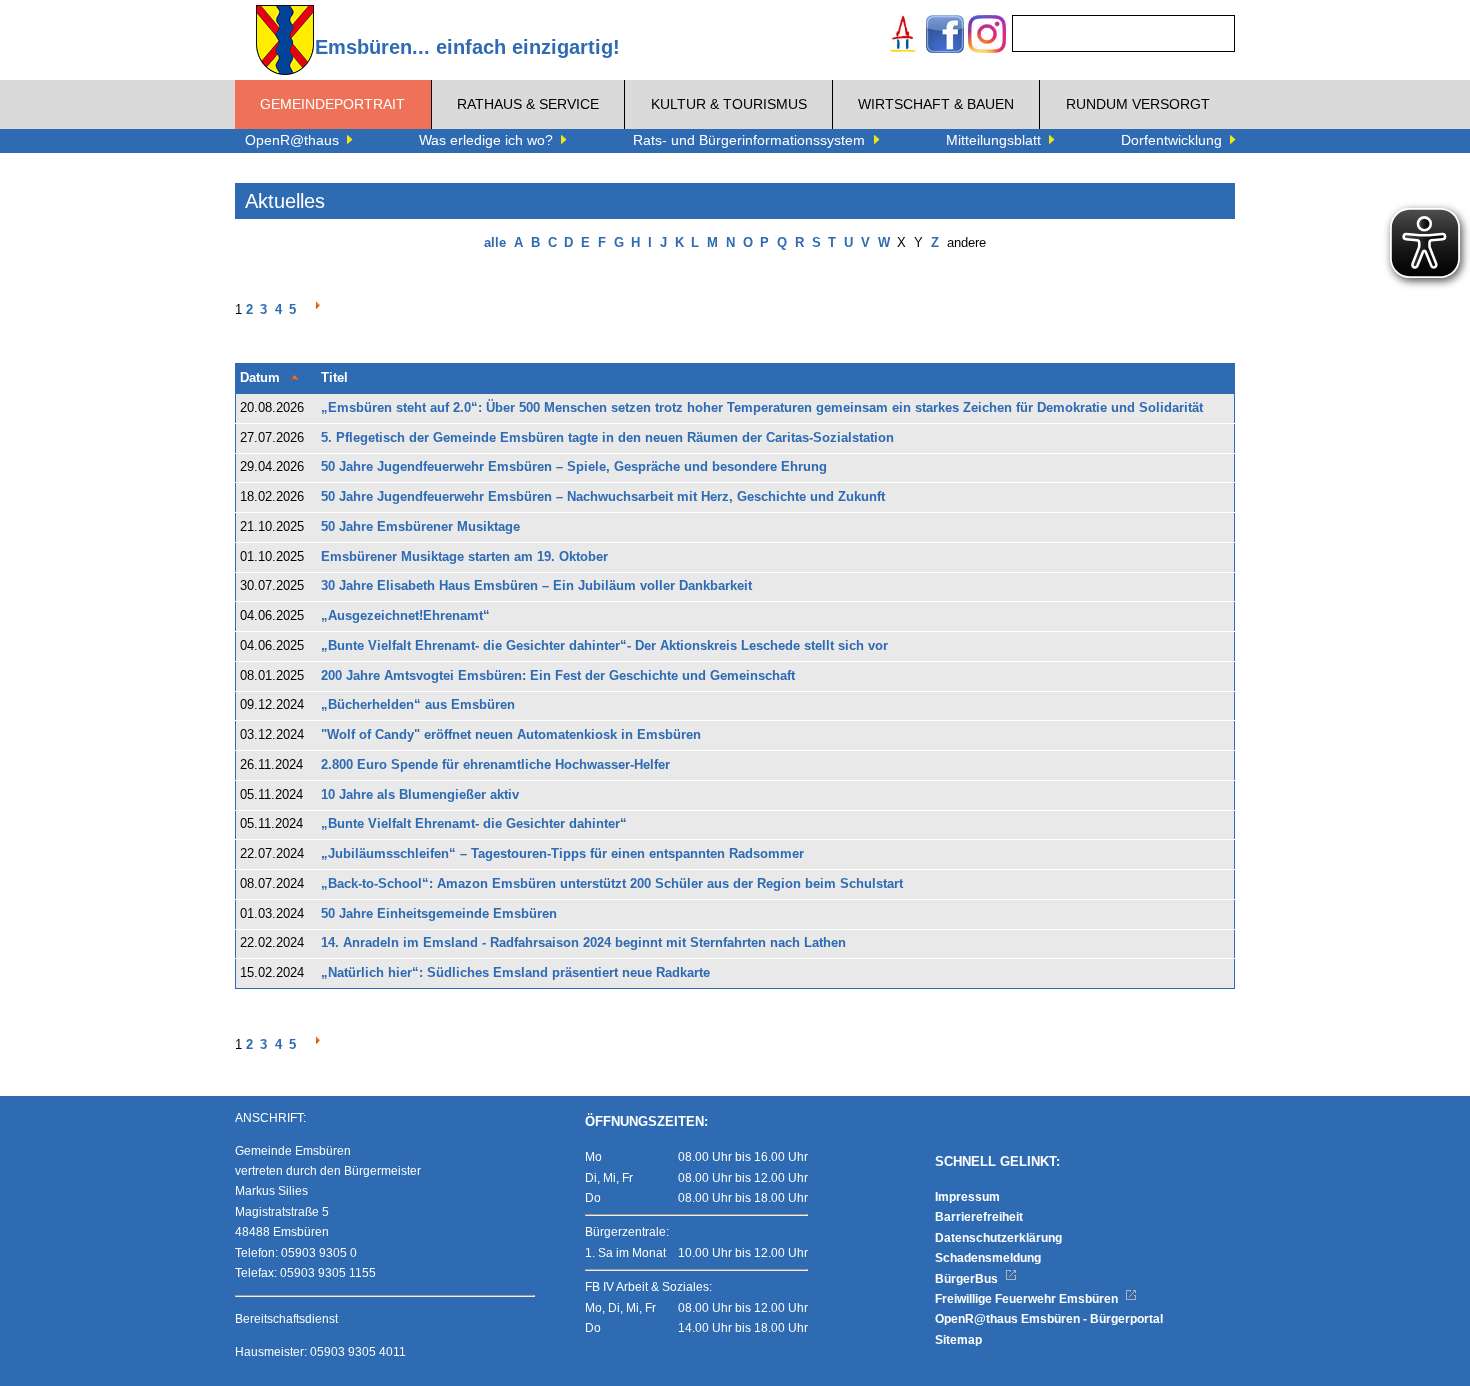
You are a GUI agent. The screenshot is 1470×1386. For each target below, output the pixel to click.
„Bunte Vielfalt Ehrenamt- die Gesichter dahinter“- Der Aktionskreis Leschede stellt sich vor (604, 646)
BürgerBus (968, 1279)
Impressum (967, 1197)
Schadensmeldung (988, 1258)
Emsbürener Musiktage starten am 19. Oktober (464, 557)
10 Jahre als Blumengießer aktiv (420, 795)
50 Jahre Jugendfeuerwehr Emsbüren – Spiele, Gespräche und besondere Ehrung (574, 467)
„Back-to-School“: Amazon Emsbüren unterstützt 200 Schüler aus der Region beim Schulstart (612, 884)
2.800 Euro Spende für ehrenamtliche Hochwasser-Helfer (495, 765)
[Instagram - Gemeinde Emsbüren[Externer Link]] (987, 36)
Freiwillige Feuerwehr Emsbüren (1028, 1299)
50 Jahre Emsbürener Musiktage (420, 527)
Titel (334, 378)
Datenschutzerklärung (998, 1238)
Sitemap (958, 1340)
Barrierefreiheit (979, 1217)
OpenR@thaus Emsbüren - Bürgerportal (1049, 1319)
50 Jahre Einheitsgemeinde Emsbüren (439, 914)
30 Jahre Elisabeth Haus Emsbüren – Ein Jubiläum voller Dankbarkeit (536, 586)
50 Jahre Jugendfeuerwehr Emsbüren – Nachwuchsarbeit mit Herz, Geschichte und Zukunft (603, 497)
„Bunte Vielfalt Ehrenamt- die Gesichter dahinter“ (474, 824)
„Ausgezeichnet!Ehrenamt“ (405, 616)
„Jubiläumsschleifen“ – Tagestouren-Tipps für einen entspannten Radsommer (562, 854)
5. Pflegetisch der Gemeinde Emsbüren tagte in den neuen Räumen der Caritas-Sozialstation (607, 438)
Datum (260, 378)
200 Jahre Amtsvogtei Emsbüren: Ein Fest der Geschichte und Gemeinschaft (558, 676)
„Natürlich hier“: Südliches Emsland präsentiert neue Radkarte (515, 973)
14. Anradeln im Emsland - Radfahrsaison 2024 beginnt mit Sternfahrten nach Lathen (583, 943)
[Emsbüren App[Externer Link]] (903, 36)
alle (495, 243)
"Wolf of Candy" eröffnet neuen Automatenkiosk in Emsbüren (511, 735)
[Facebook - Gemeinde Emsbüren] (945, 36)
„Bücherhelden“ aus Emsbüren (418, 705)
